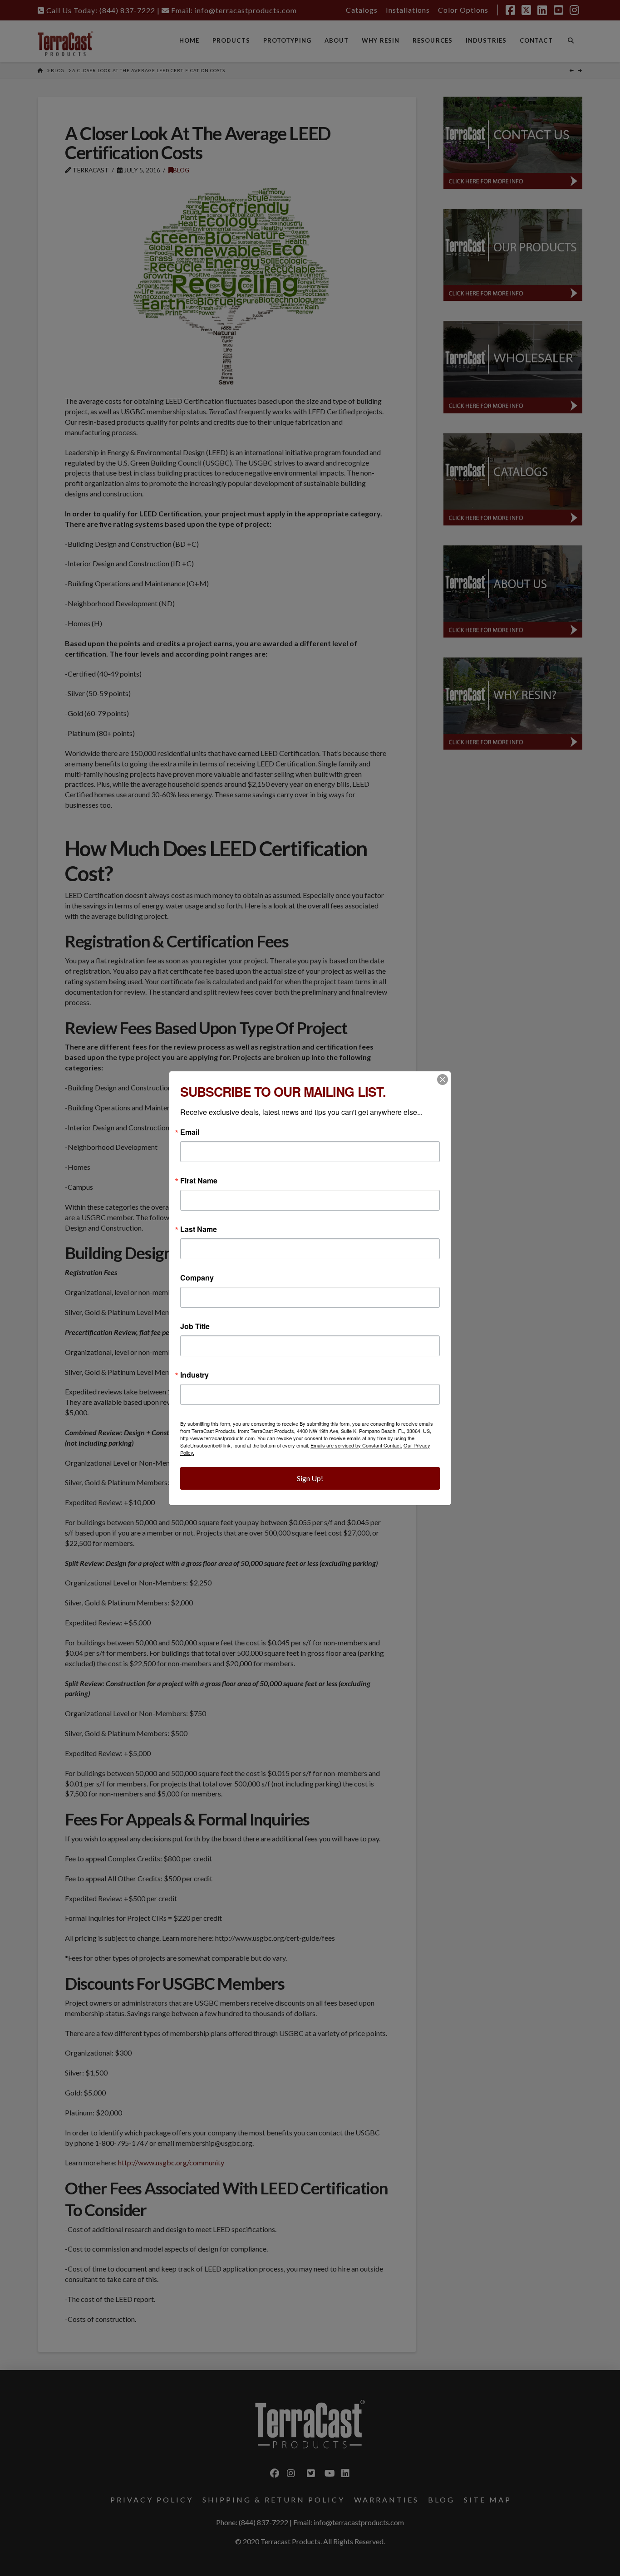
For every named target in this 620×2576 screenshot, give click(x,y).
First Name (199, 1181)
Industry (194, 1375)
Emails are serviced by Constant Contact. (356, 1445)
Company (197, 1278)
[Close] (443, 1079)
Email (190, 1132)
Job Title (195, 1326)
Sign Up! (310, 1478)
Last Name (199, 1229)
